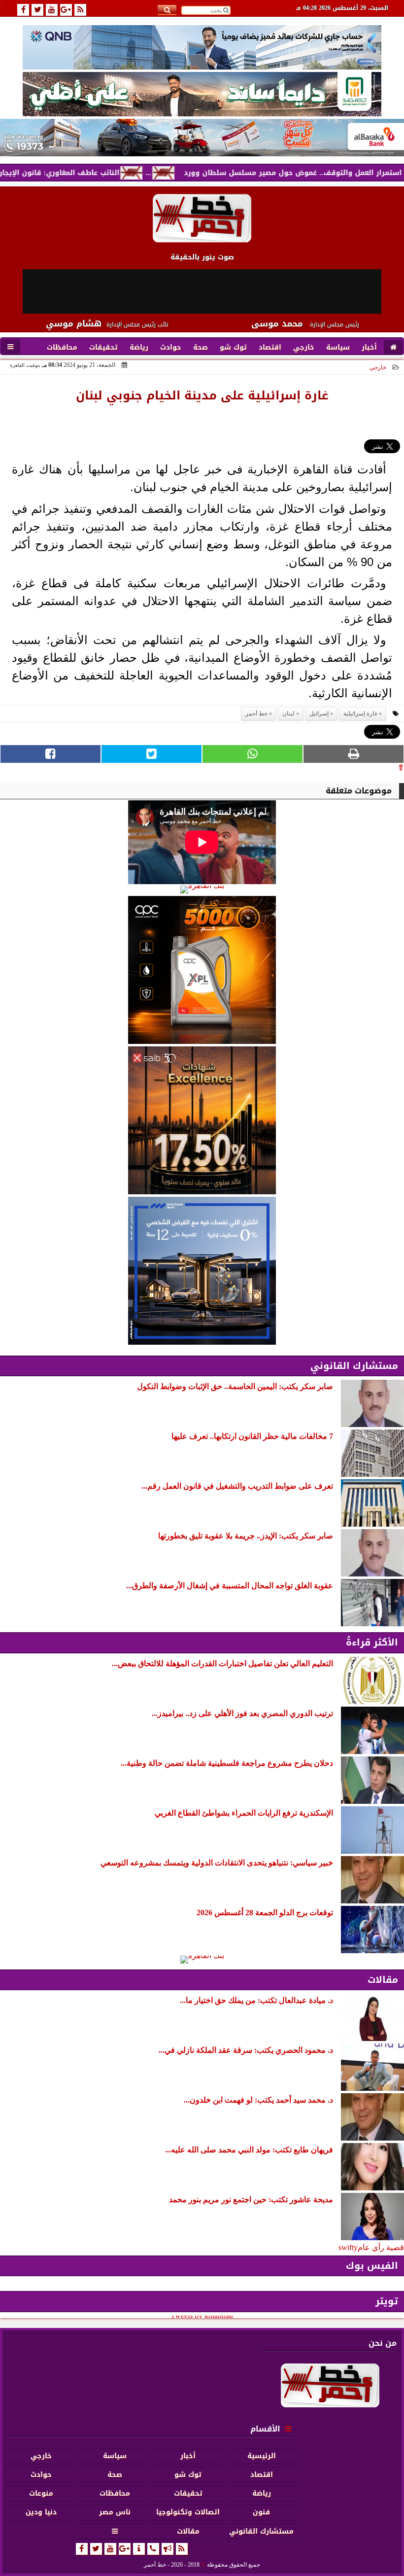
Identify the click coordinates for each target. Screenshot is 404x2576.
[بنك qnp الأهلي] (202, 47)
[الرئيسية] (393, 348)
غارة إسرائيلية (360, 714)
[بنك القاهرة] (202, 890)
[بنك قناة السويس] (202, 1271)
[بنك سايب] (202, 1120)
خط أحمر (256, 714)
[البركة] (202, 138)
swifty (348, 2247)
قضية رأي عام (381, 2247)
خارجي (378, 367)
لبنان (288, 714)
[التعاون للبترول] (202, 970)
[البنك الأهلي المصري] (202, 94)
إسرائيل (319, 714)
